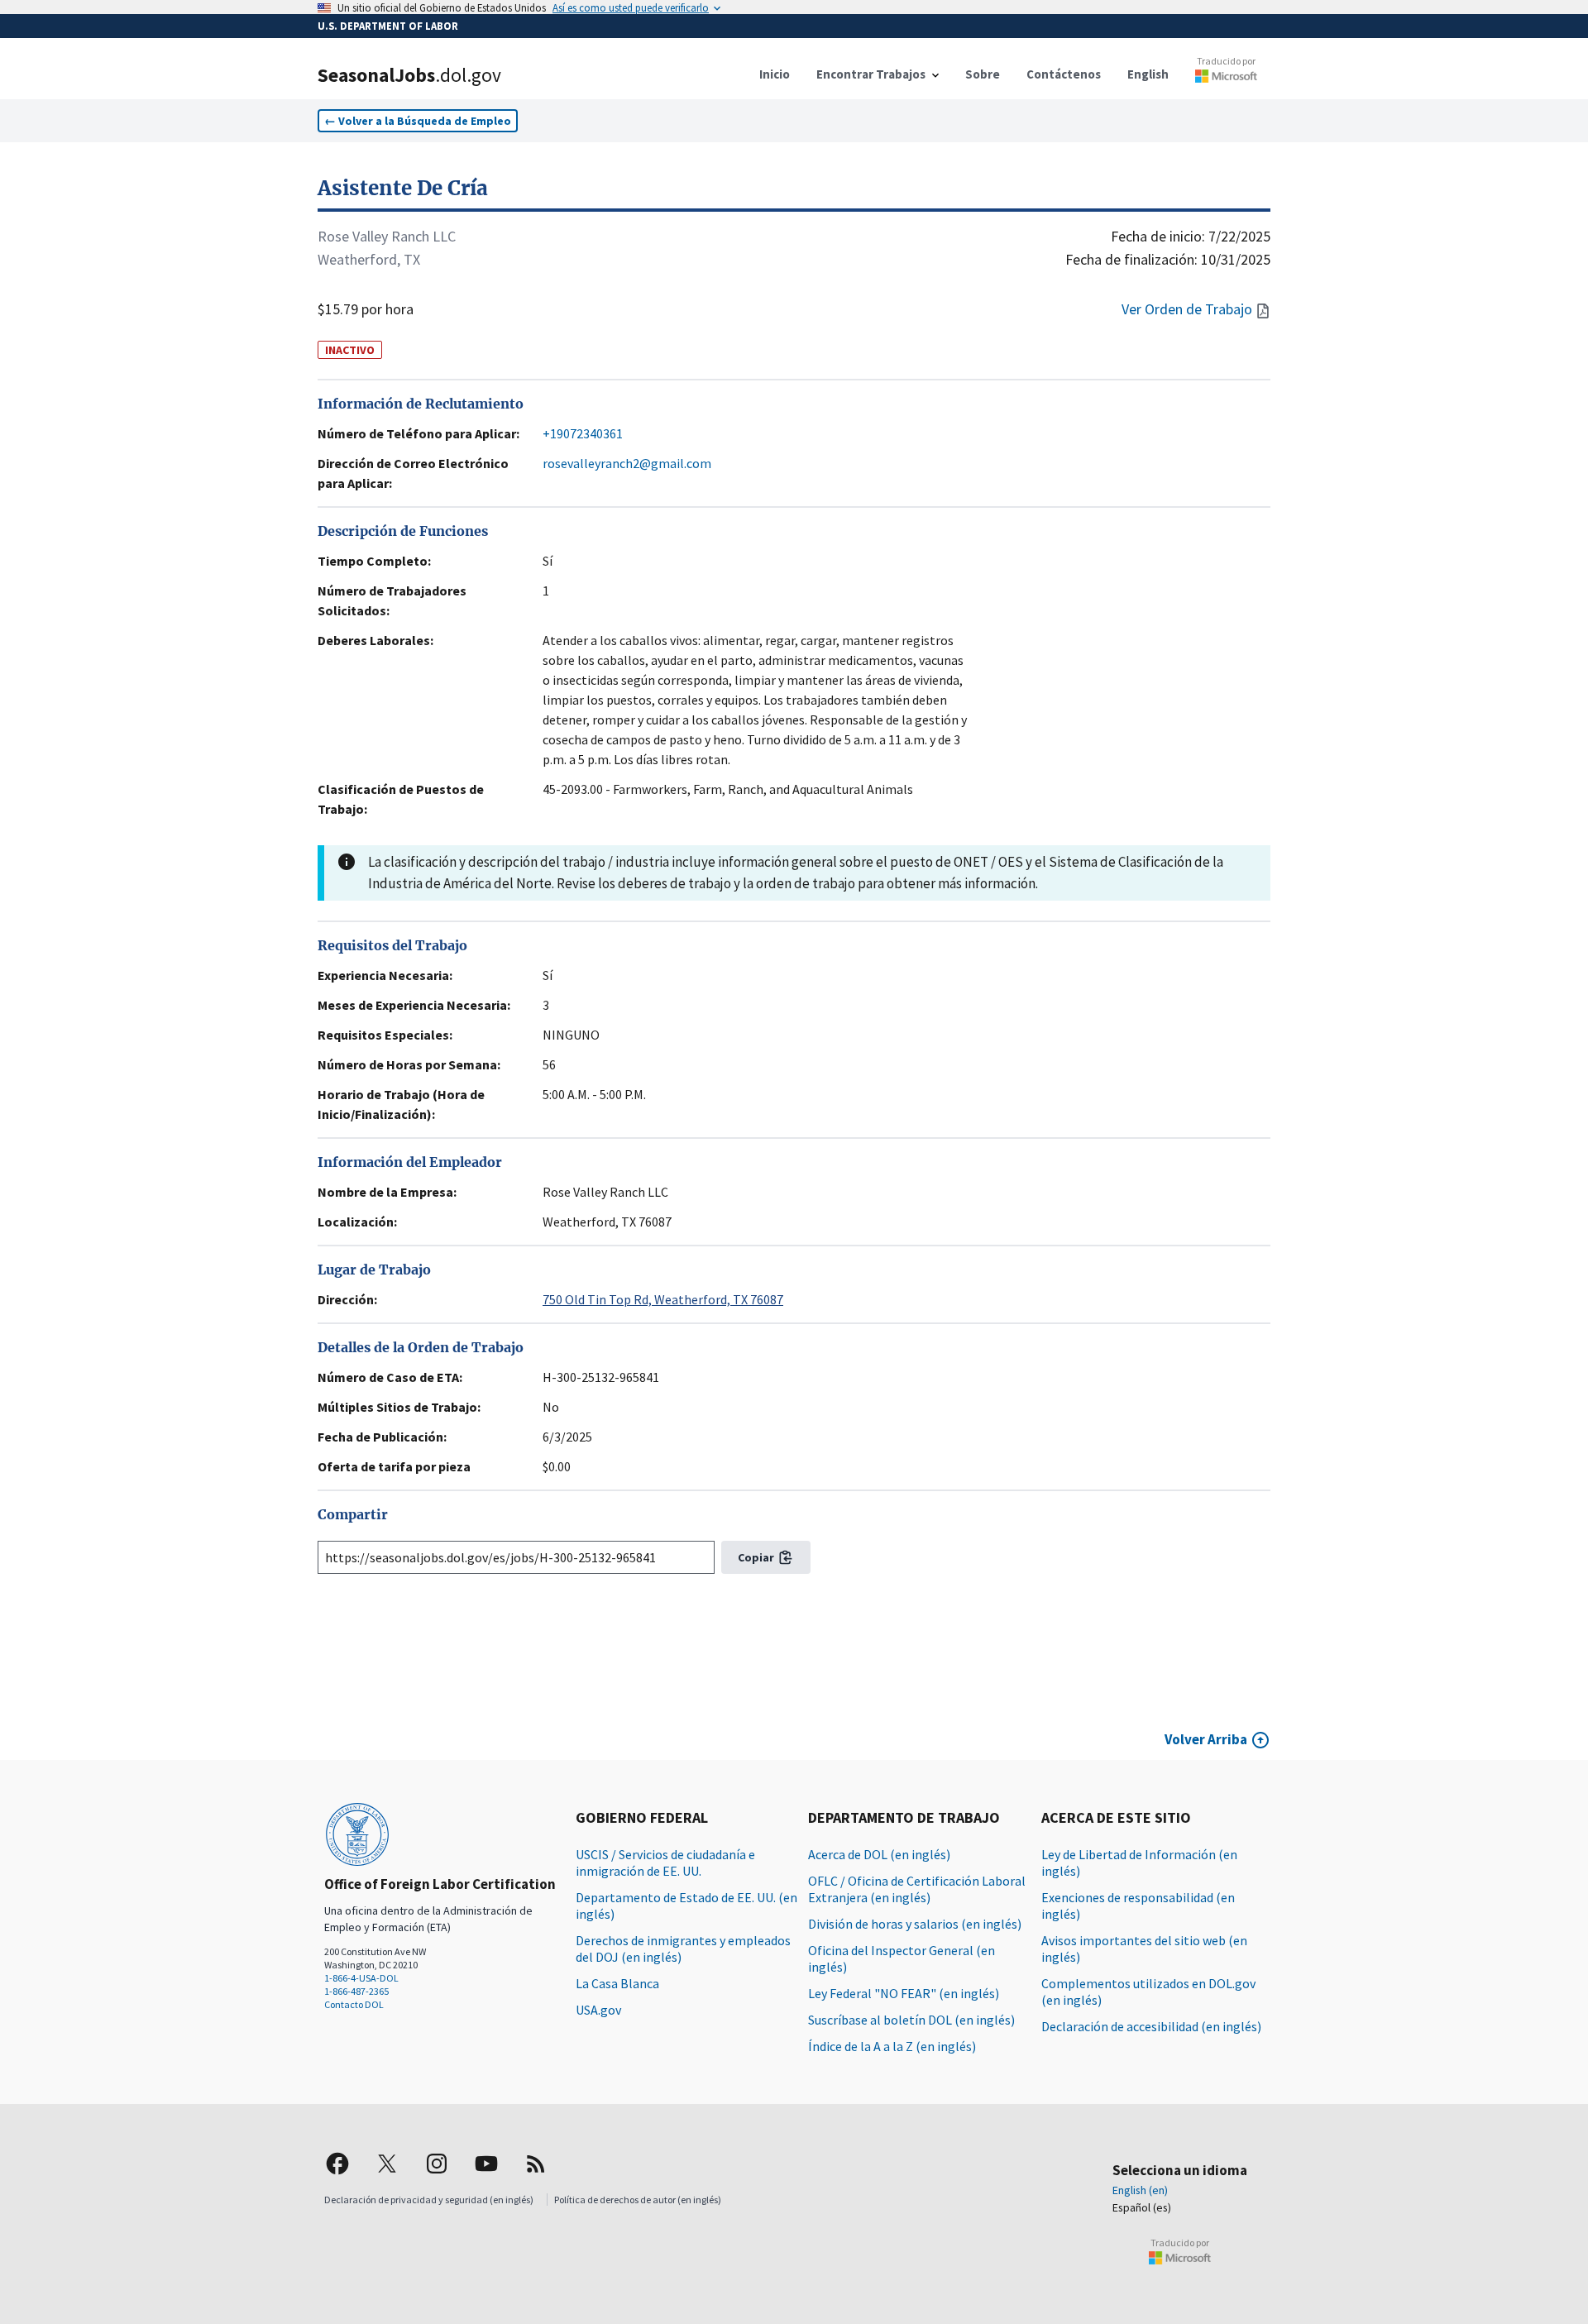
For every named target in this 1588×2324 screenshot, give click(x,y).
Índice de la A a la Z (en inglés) (892, 2046)
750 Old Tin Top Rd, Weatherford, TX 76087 (663, 1299)
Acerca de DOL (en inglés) (879, 1854)
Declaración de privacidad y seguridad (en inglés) (429, 2200)
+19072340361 (583, 433)
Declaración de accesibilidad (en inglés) (1151, 2026)
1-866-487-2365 (356, 1991)
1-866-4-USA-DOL (361, 1978)
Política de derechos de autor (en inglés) (638, 2200)
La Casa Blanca (617, 1983)
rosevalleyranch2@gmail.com (627, 463)
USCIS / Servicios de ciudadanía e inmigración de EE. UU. (665, 1863)
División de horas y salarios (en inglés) (915, 1924)
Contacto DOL (354, 2004)
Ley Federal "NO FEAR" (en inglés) (904, 1993)
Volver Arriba (1206, 1739)
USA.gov (598, 2010)
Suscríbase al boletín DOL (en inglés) (911, 2020)
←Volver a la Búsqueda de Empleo (418, 121)
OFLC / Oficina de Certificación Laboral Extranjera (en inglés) (917, 1889)
